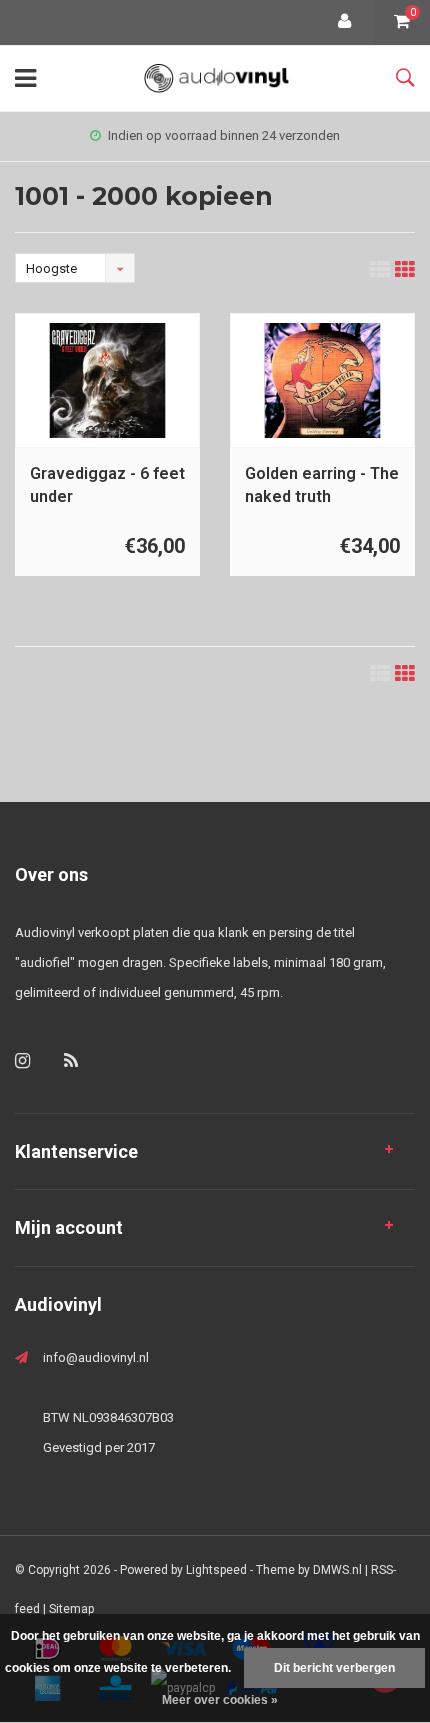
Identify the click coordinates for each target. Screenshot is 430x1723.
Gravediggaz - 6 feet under (107, 485)
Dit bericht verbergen (334, 1668)
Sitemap (71, 1609)
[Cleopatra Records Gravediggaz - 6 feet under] (107, 380)
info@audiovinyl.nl (96, 1357)
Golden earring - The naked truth (322, 485)
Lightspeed (216, 1570)
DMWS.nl (337, 1570)
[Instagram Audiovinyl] (22, 1060)
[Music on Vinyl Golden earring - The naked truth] (322, 380)
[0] (402, 22)
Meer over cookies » (220, 1700)
